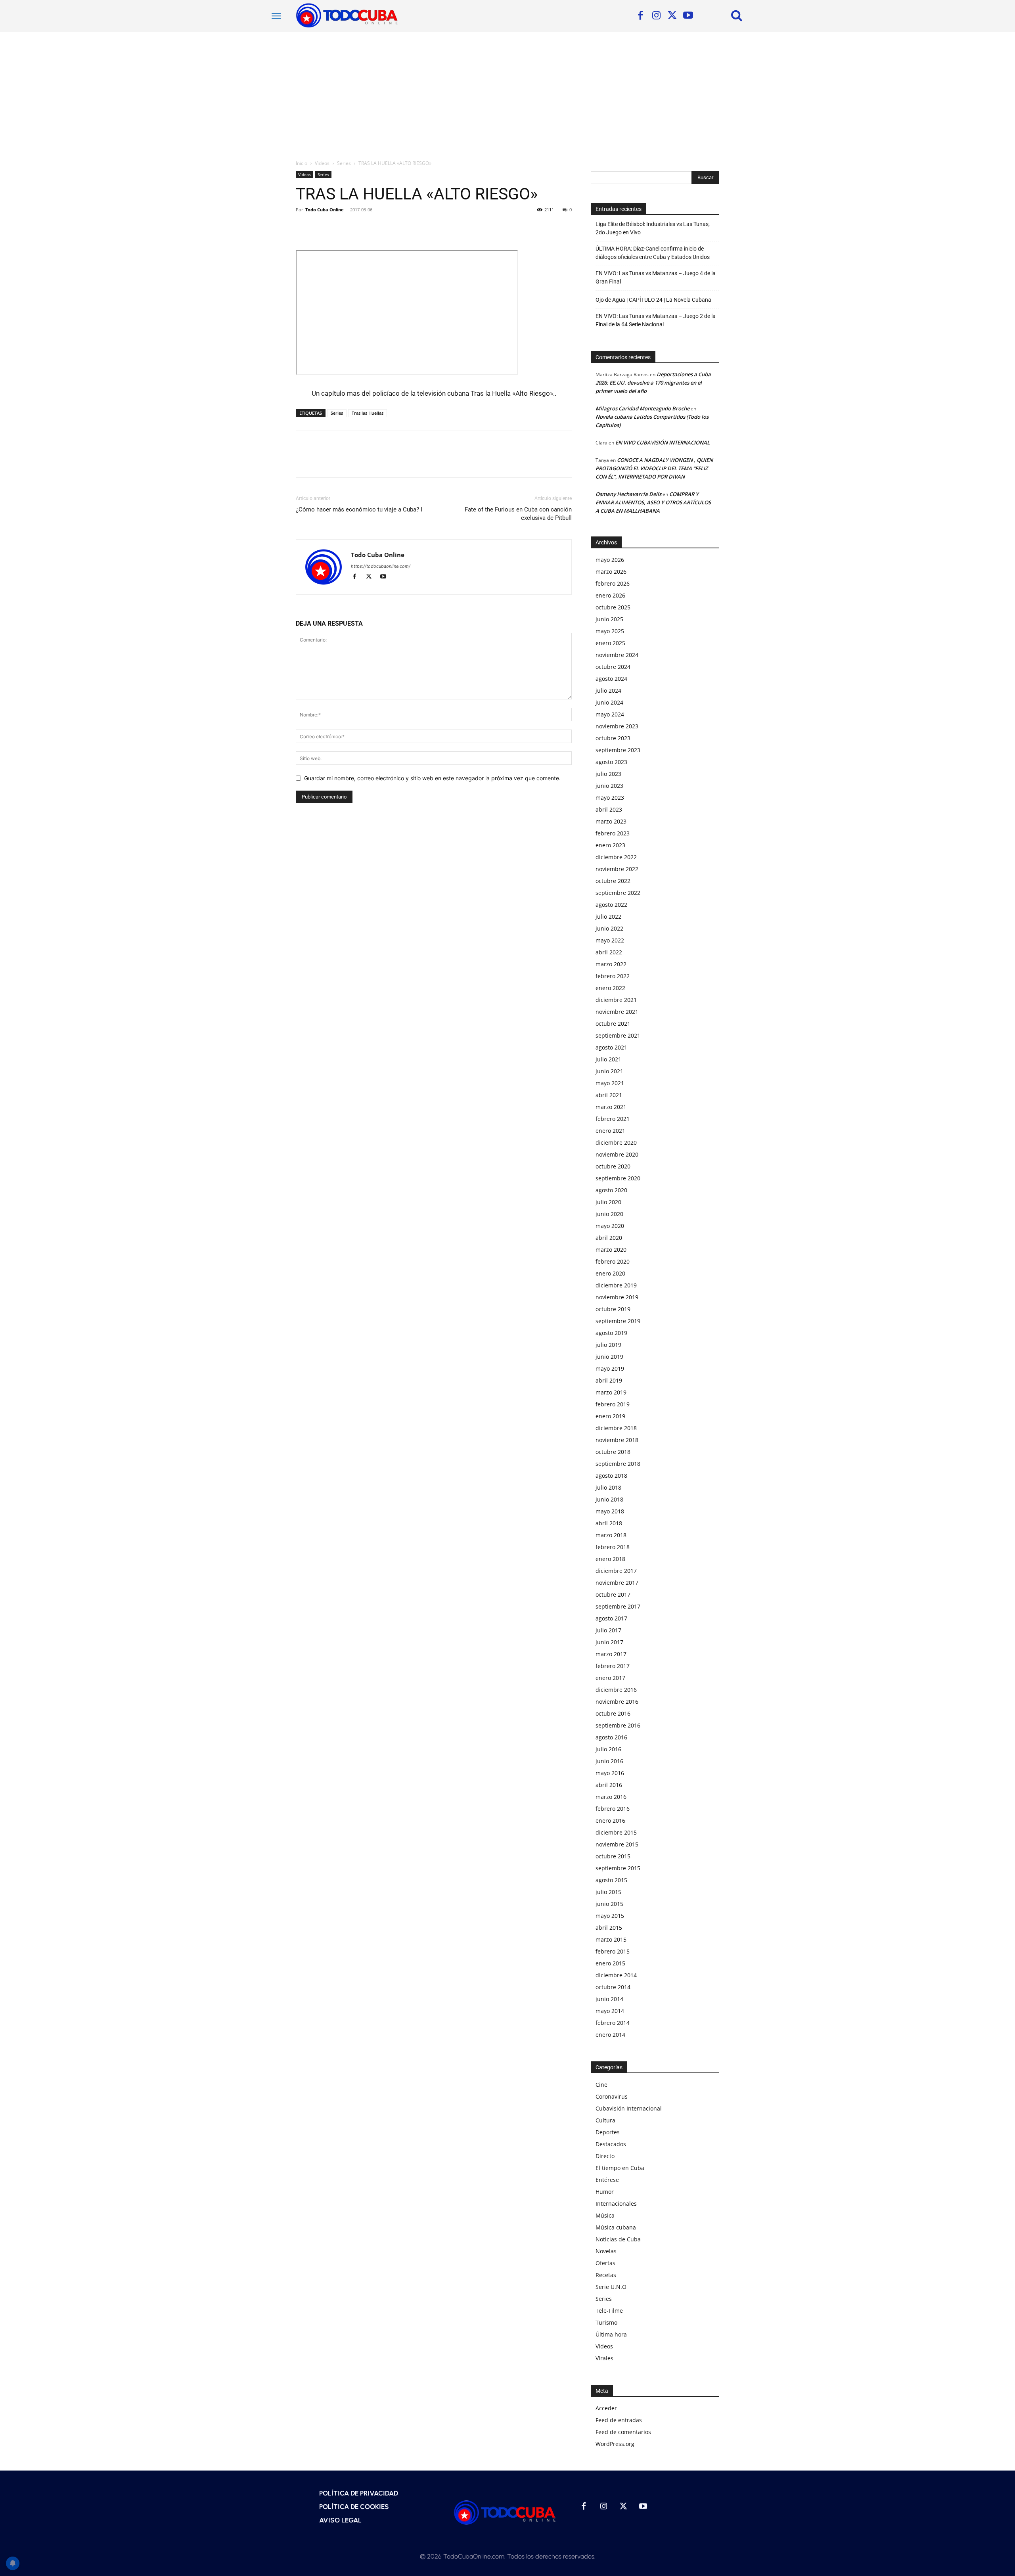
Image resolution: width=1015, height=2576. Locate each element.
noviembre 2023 (617, 726)
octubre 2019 (613, 1309)
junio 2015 (609, 1904)
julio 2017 (608, 1630)
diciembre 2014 (616, 1975)
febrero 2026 (613, 583)
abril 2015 (609, 1928)
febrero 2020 (613, 1261)
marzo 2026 (611, 572)
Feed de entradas (619, 2420)
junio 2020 (609, 1214)
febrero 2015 (613, 1951)
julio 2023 (608, 774)
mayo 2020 (610, 1226)
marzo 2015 (611, 1939)
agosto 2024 (611, 679)
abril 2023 (609, 809)
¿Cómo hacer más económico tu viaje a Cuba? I (359, 509)
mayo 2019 (610, 1368)
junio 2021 (609, 1071)
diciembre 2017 (616, 1571)
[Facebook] (640, 16)
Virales (604, 2358)
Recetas (606, 2275)
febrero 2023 (613, 833)
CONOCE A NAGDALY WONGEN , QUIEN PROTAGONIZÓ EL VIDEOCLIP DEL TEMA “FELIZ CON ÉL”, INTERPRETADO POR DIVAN (654, 468)
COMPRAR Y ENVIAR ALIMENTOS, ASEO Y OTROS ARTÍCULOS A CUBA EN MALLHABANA (653, 502)
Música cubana (616, 2227)
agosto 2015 (611, 1880)
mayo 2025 (610, 631)
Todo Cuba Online (325, 210)
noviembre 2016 (617, 1702)
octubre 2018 (613, 1452)
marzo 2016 (611, 1797)
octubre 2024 (613, 667)
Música (605, 2215)
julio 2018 (608, 1487)
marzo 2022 (611, 964)
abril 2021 (609, 1095)
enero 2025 (610, 643)
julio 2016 (608, 1749)
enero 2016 (610, 1820)
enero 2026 (610, 595)
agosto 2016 (611, 1737)
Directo (605, 2156)
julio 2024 (608, 690)
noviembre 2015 (617, 1844)
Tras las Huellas (368, 413)
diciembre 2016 (616, 1690)
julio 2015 (608, 1892)
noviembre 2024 (617, 655)
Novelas (606, 2251)
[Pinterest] (340, 228)
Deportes (608, 2132)
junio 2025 (609, 619)
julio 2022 (608, 916)
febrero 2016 (613, 1809)
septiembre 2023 (618, 750)
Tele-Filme (609, 2311)
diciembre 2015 (616, 1832)
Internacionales (616, 2203)
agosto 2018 (611, 1476)
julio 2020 (608, 1202)
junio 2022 (609, 928)
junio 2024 (609, 702)
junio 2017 (609, 1642)
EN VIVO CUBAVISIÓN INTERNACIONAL (663, 442)
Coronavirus (612, 2096)
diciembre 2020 (616, 1142)
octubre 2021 (613, 1024)
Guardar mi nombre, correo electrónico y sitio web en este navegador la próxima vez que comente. (432, 778)
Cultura (605, 2120)
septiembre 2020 (618, 1178)
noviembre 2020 (617, 1154)
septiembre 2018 (618, 1464)
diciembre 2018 (616, 1428)
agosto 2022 (611, 905)
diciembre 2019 (616, 1285)
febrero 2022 (613, 976)
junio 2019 (609, 1357)
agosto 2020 (611, 1190)
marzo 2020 (611, 1250)
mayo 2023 (610, 798)
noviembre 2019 (617, 1297)
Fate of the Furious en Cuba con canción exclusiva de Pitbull (518, 514)
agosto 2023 (611, 762)
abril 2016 (609, 1785)
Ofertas (605, 2263)
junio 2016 (609, 1761)
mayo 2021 (610, 1083)
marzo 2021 (611, 1107)
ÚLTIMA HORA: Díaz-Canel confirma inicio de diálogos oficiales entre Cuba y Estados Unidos (653, 253)
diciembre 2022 (616, 857)
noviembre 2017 (617, 1583)
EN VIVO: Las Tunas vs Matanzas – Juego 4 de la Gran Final (656, 277)
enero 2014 (610, 2035)
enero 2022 (610, 988)
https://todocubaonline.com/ (381, 566)
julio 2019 (608, 1345)
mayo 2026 (610, 560)
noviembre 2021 (617, 1012)
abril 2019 (609, 1380)
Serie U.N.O (611, 2287)
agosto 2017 (611, 1618)
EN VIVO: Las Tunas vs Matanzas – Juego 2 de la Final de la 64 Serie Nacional (656, 320)
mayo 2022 (610, 940)
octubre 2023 (613, 738)
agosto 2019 (611, 1333)
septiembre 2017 (618, 1606)
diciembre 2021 (616, 1000)
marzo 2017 (611, 1654)
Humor (605, 2192)
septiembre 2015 (618, 1868)
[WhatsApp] (358, 228)
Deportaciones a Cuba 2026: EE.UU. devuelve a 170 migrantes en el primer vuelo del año (653, 383)
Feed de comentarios (623, 2432)
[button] (737, 15)
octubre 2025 (613, 607)
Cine (601, 2085)
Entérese (607, 2180)
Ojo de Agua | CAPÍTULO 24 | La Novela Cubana (653, 300)
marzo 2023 (611, 821)
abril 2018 (609, 1523)
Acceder (606, 2408)
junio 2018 (609, 1499)
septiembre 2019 (618, 1321)
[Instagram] (656, 16)
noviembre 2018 (617, 1440)
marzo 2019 (611, 1392)
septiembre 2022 (618, 893)
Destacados (611, 2144)
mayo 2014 (610, 2011)
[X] (672, 16)
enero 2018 (610, 1559)
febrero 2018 (613, 1547)
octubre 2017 (613, 1594)
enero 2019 (610, 1416)
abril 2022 (609, 952)
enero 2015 (610, 1963)
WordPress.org (615, 2444)
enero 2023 (610, 845)
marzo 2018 (611, 1535)
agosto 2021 (611, 1047)
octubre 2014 (613, 1987)
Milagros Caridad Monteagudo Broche (643, 408)
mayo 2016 (610, 1773)
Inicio (302, 163)
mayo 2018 (610, 1511)
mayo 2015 (610, 1916)
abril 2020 (609, 1238)
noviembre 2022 (617, 869)
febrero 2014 (613, 2023)
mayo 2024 (610, 714)
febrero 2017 (613, 1666)
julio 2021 (608, 1059)
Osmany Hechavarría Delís (628, 494)
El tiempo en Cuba (620, 2168)
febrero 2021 (613, 1119)
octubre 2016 (613, 1713)
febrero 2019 (613, 1404)
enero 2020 (610, 1273)
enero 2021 (610, 1131)
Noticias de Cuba (618, 2239)
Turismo (606, 2322)
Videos (322, 163)
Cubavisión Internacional (629, 2108)
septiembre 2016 (618, 1725)
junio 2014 (609, 1999)
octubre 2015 (613, 1856)
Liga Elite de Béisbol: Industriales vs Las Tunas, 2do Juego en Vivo (653, 228)
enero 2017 (610, 1678)
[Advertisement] (507, 91)
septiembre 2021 (618, 1035)
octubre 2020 (613, 1166)
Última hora (611, 2334)
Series (344, 163)
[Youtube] (688, 16)
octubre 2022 (613, 881)
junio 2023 (609, 786)
